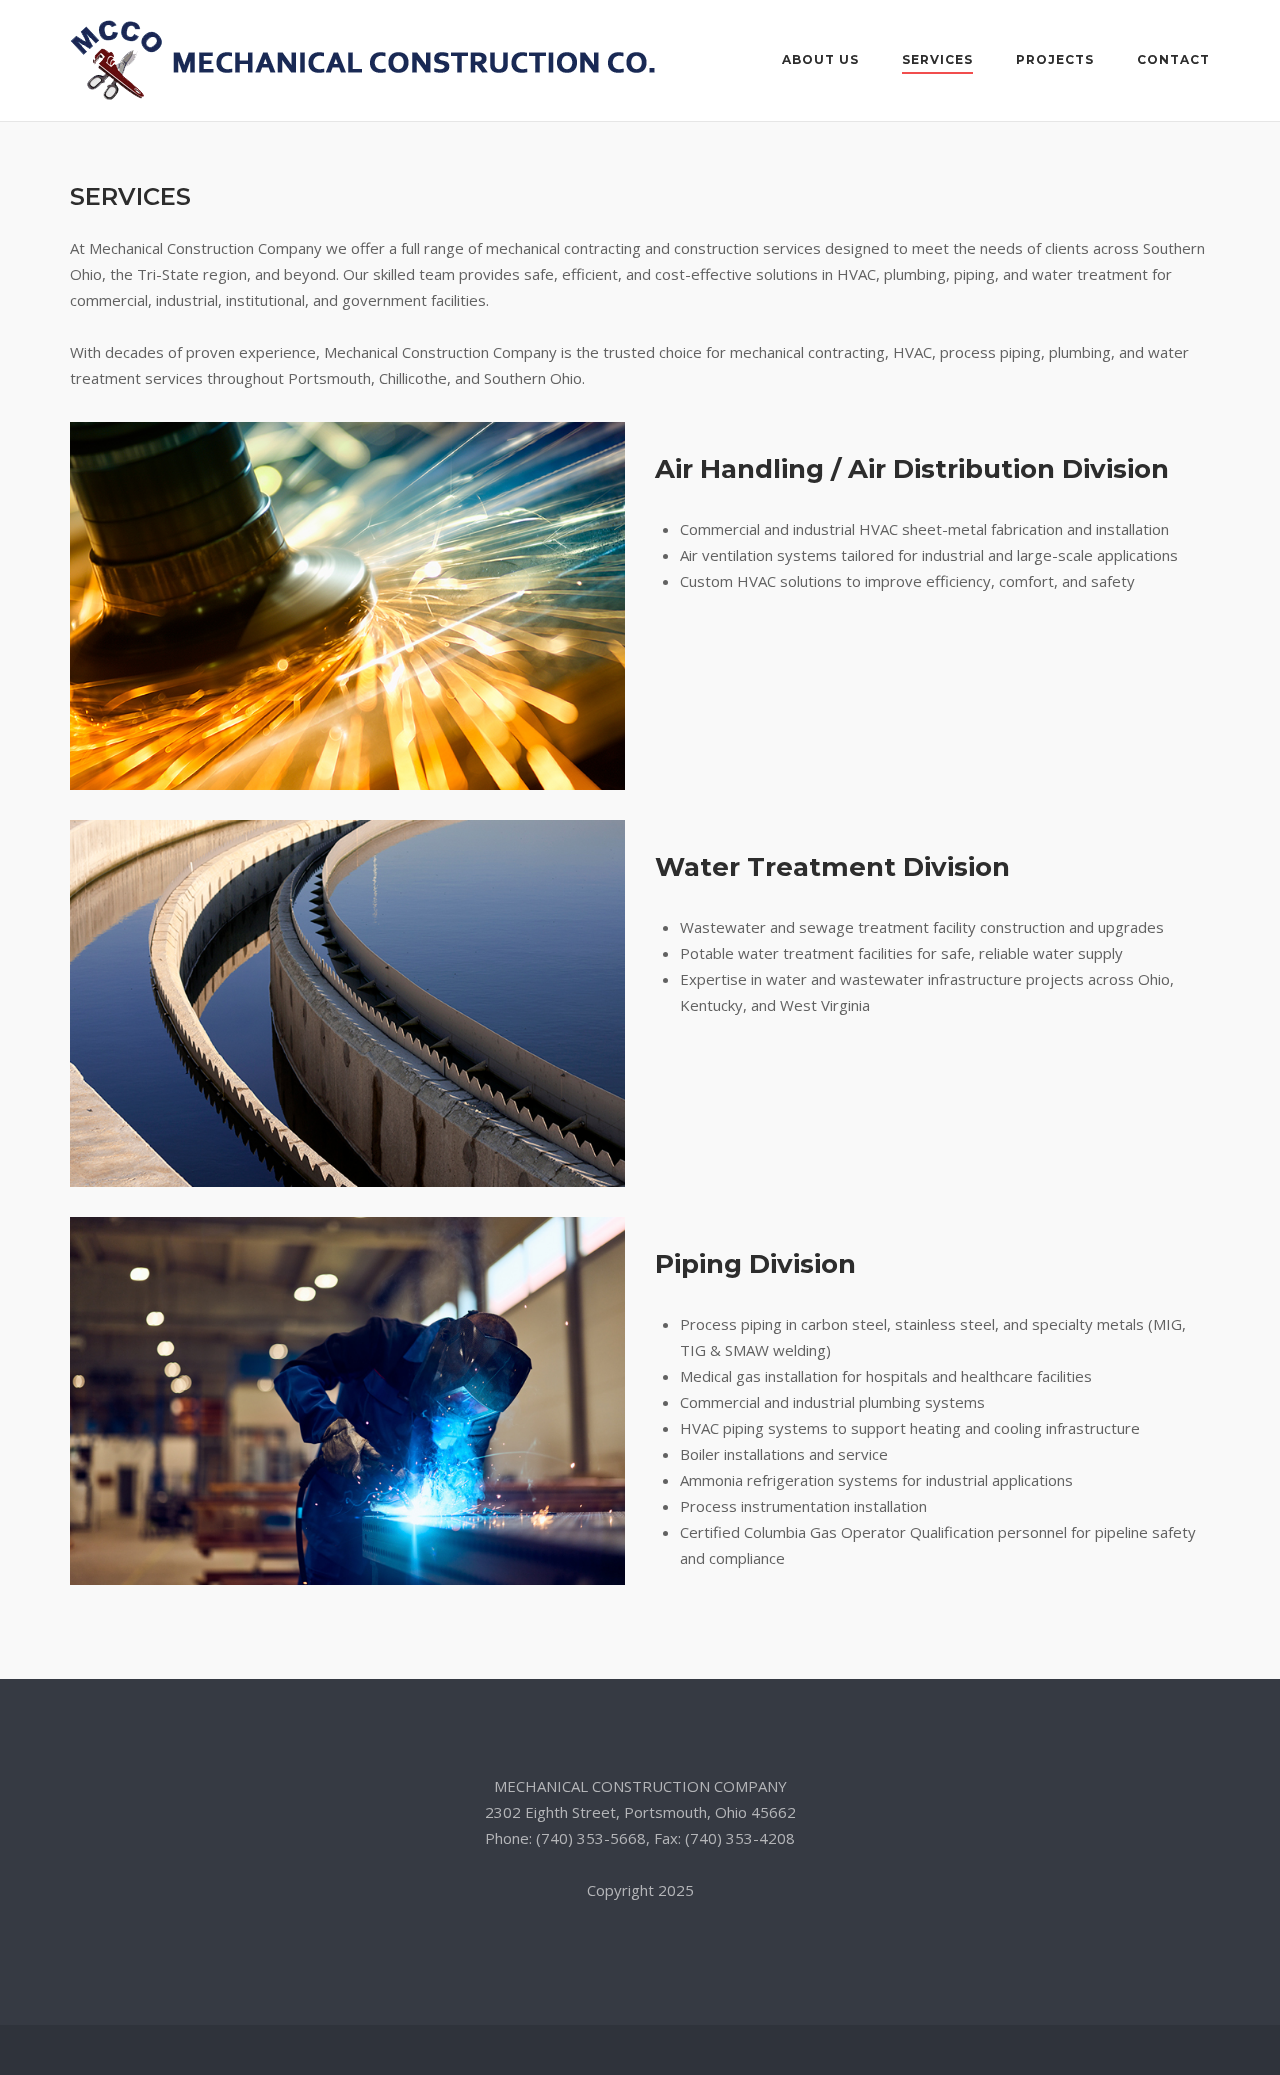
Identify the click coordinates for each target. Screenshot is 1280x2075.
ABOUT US (820, 59)
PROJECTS (1055, 59)
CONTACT (1173, 59)
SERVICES (937, 59)
